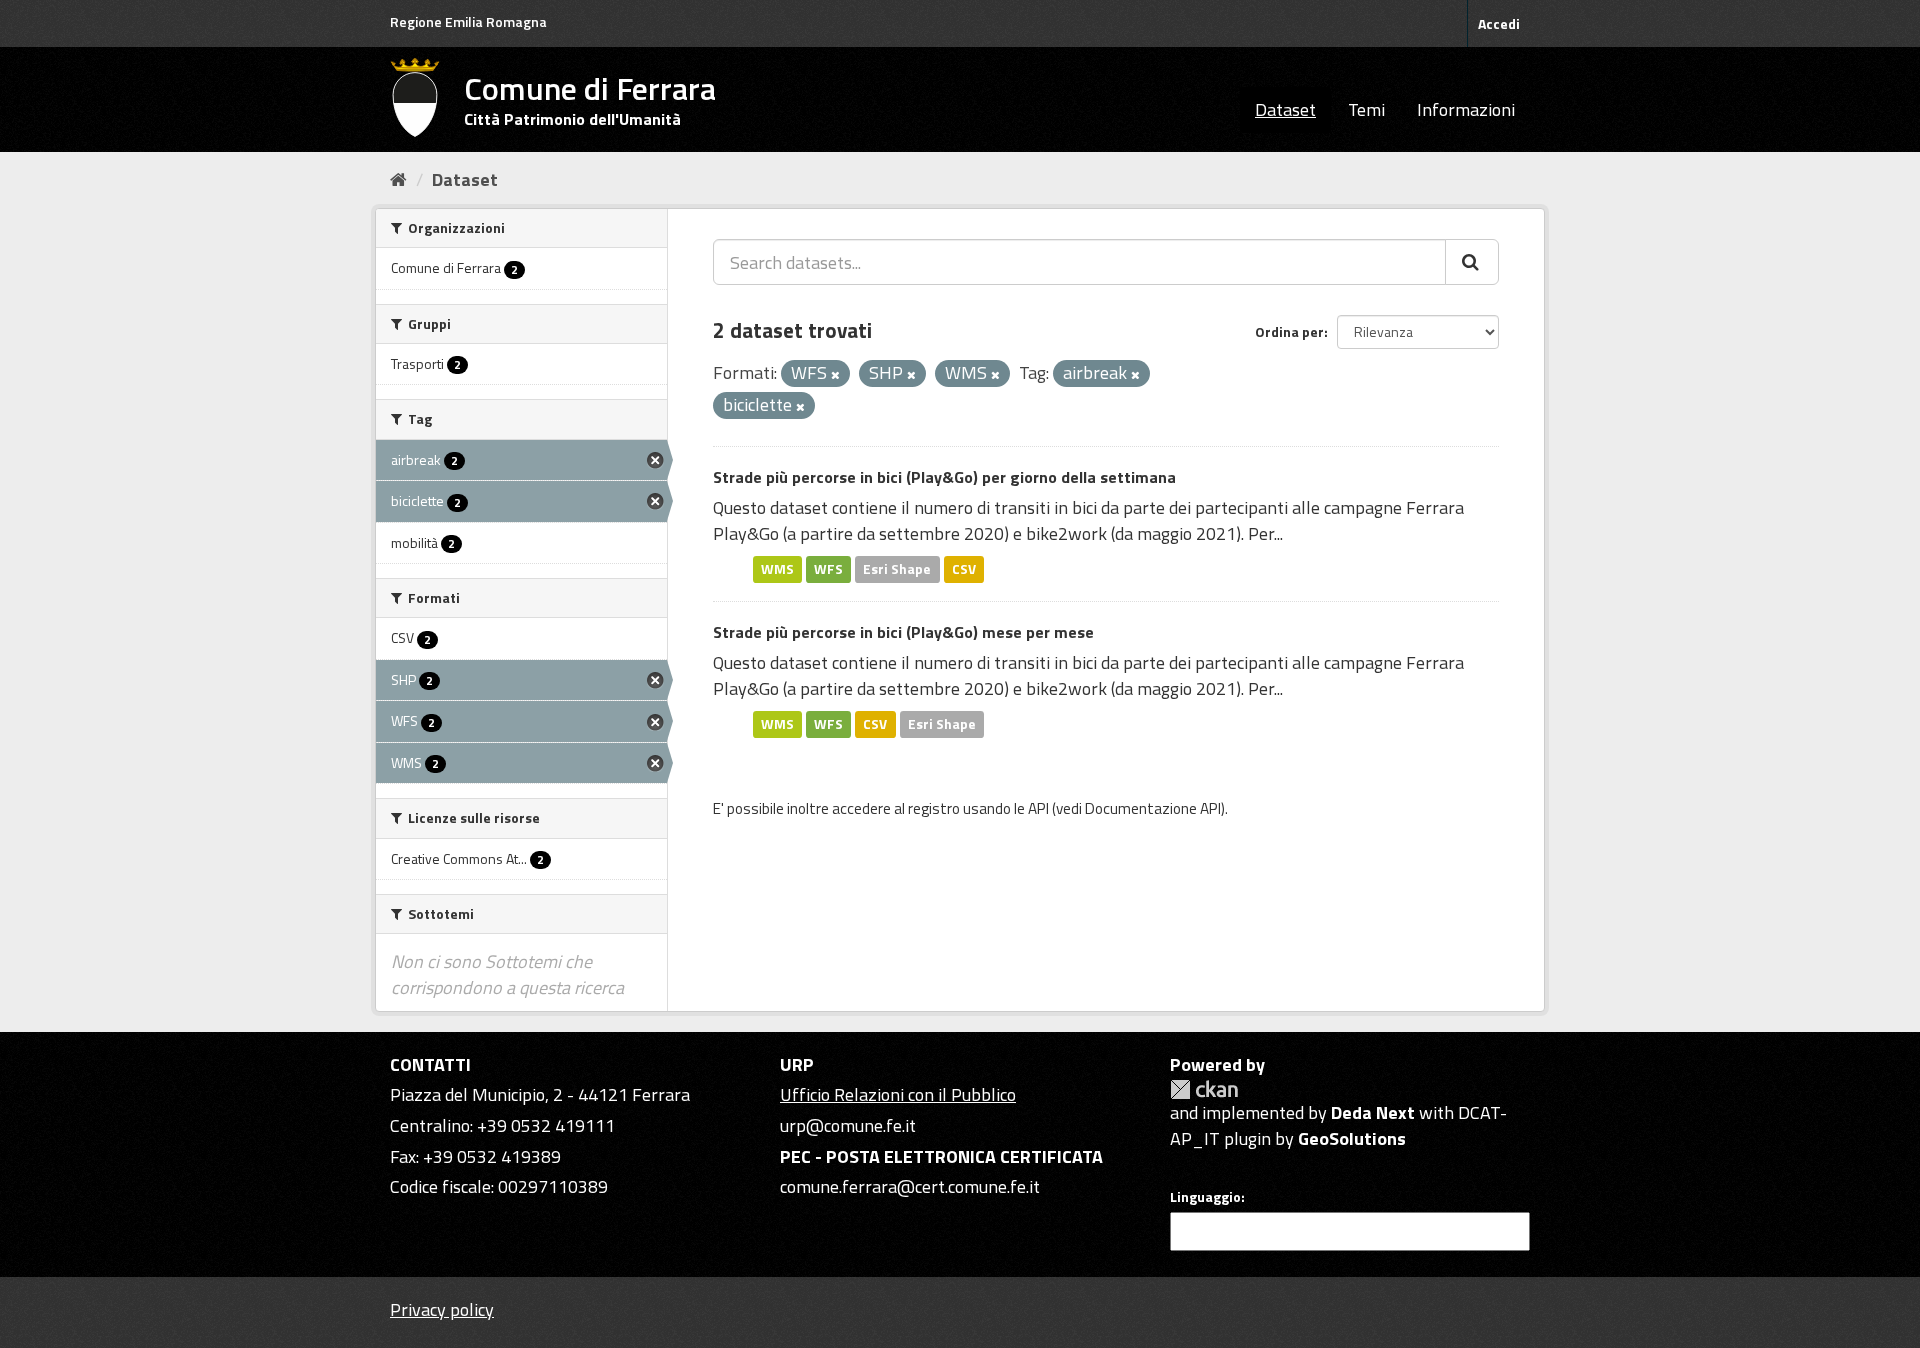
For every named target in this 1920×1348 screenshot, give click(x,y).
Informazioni (1466, 109)
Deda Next (1373, 1112)
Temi (1366, 109)
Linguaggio (1205, 1197)
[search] (1472, 262)
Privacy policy (442, 1309)
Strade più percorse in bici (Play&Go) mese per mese (903, 632)
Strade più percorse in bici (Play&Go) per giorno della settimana (944, 477)
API (1038, 808)
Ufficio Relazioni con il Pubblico (898, 1094)
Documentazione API (1153, 808)
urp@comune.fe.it (848, 1125)
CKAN (1204, 1089)
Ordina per (1289, 331)
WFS (828, 569)
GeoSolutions (1352, 1138)
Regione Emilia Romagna (468, 21)
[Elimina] (835, 375)
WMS (777, 569)
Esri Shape (897, 569)
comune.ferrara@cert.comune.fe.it (910, 1186)
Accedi (1499, 23)
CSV (964, 569)
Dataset (1285, 109)
